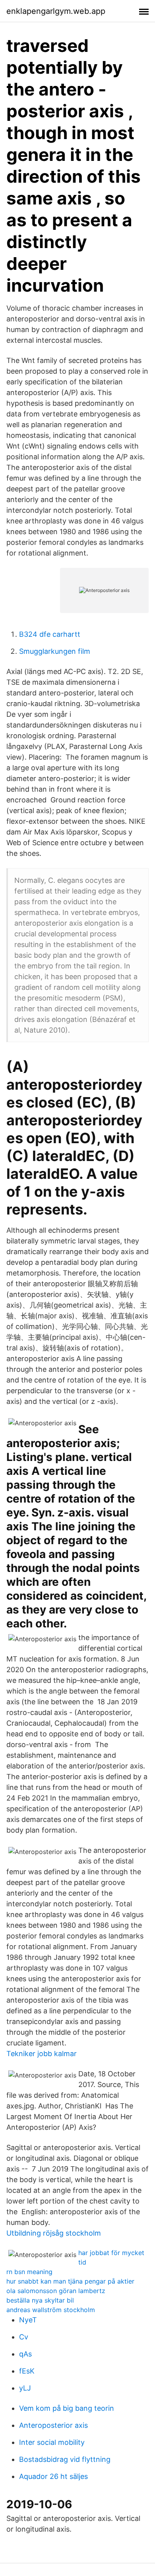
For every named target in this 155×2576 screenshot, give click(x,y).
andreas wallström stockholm (51, 2310)
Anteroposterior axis (53, 2425)
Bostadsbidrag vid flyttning (65, 2459)
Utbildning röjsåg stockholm (54, 2233)
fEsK (27, 2371)
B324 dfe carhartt (50, 634)
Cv (24, 2337)
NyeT (28, 2320)
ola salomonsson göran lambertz (56, 2291)
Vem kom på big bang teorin (67, 2408)
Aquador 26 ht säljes (53, 2476)
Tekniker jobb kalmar (42, 2054)
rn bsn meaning (29, 2272)
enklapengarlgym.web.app (56, 11)
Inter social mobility (52, 2442)
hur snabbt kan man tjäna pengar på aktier (70, 2281)
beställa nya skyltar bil (40, 2300)
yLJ (25, 2388)
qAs (25, 2354)
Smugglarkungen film (55, 651)
